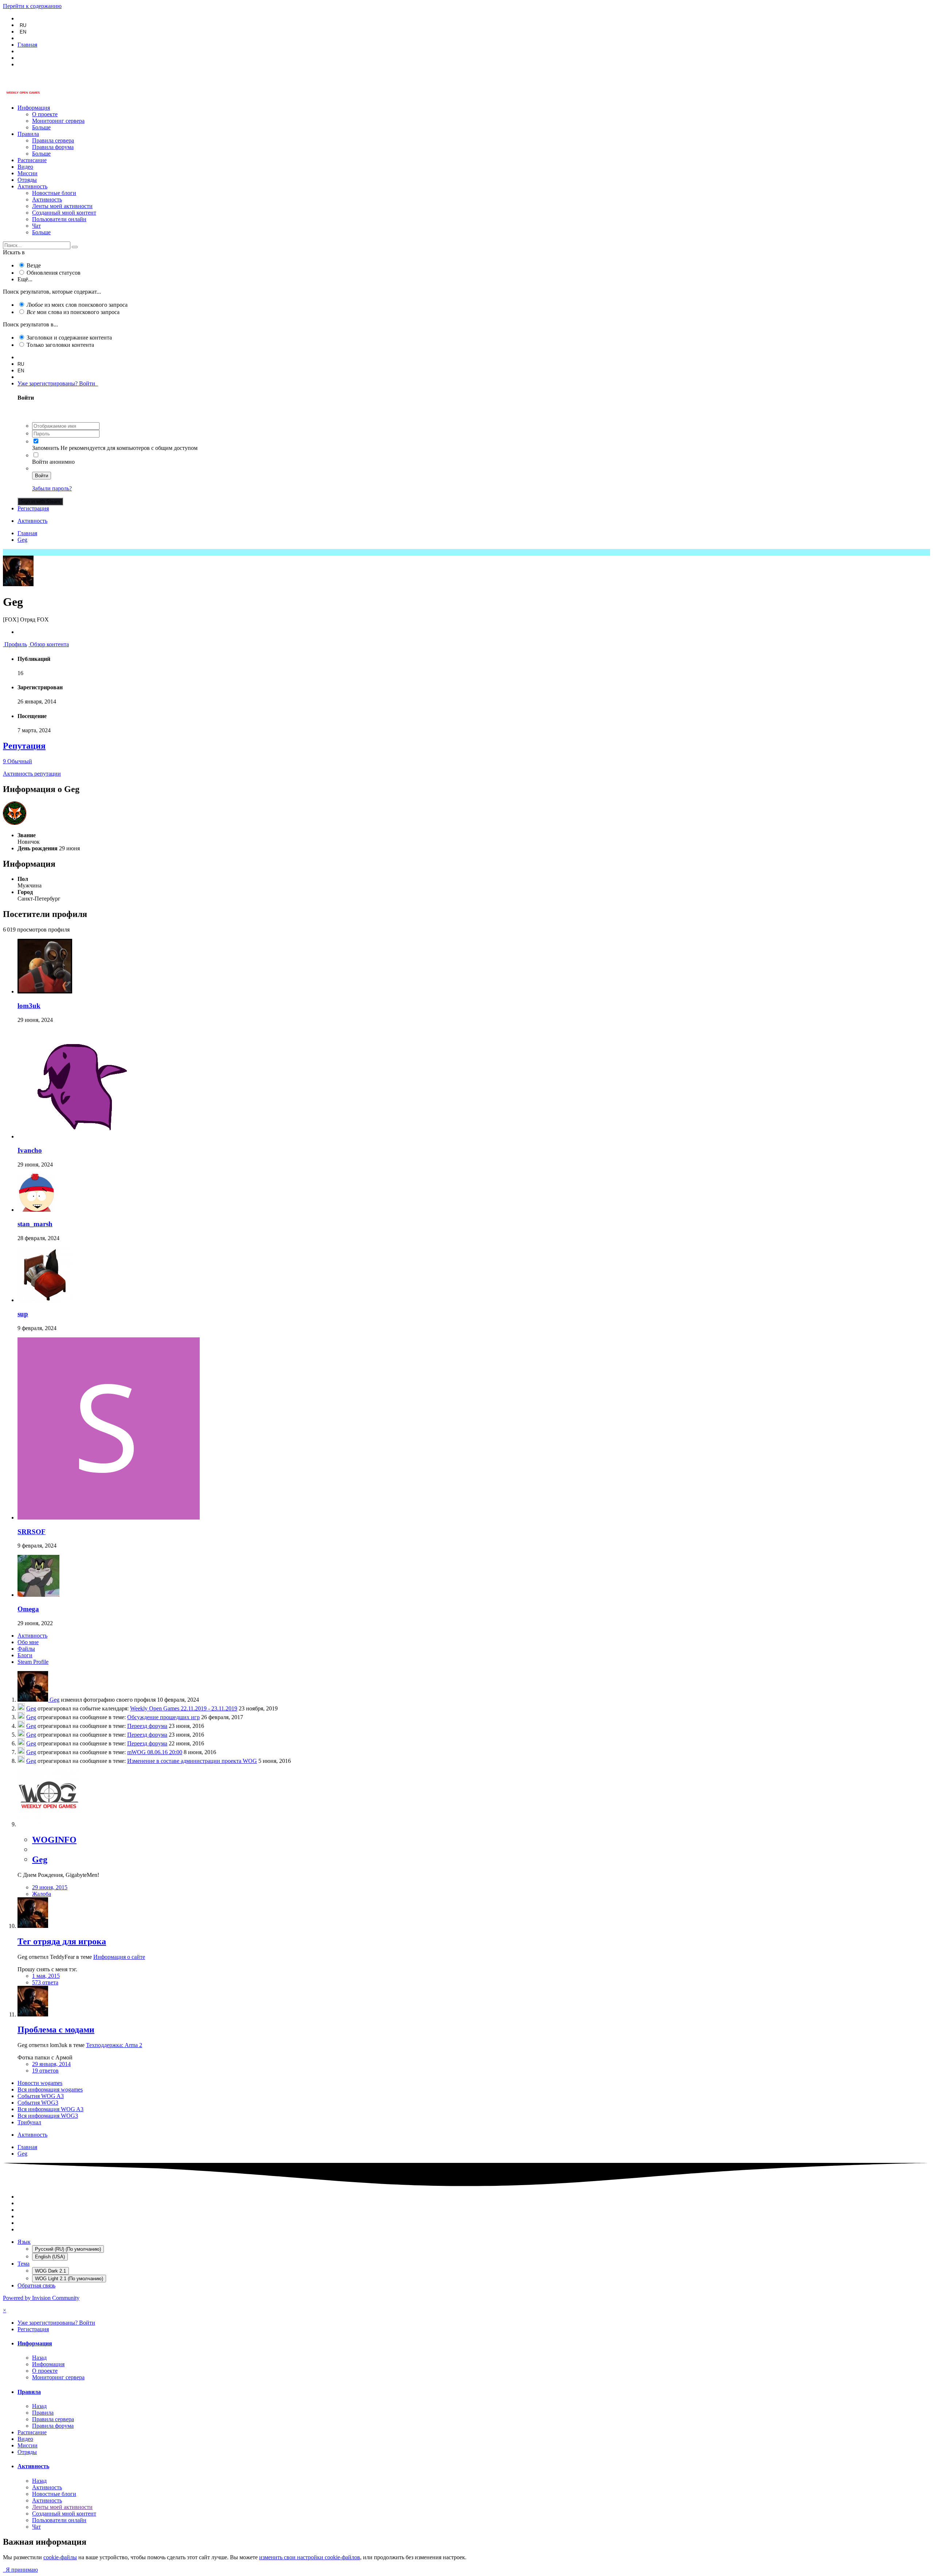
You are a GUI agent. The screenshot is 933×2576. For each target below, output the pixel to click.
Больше (41, 127)
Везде (34, 265)
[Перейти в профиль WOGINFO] (48, 1824)
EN (23, 32)
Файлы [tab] (26, 1649)
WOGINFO (54, 1840)
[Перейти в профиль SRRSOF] (109, 1518)
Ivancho (30, 1150)
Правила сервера (53, 140)
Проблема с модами (56, 2030)
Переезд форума (147, 1726)
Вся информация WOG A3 (50, 2109)
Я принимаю (20, 2570)
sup (23, 1314)
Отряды (27, 180)
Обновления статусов (54, 273)
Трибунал (29, 2122)
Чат (36, 226)
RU (23, 25)
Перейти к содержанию (32, 6)
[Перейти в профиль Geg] (34, 1700)
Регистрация (33, 508)
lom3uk (29, 1006)
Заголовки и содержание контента (69, 338)
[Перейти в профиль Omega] (38, 1595)
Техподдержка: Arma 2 (114, 2045)
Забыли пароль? (52, 488)
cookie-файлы (60, 2557)
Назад (39, 2358)
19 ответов (45, 2071)
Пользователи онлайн (59, 219)
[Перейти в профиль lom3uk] (45, 991)
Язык (24, 2242)
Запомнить (46, 448)
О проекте (45, 114)
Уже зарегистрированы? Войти (58, 383)
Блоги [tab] (25, 1655)
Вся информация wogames (50, 2089)
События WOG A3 (41, 2096)
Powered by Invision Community (41, 2298)
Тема (24, 2264)
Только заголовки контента (60, 345)
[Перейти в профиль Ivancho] (72, 1136)
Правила (28, 134)
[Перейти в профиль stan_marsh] (36, 1210)
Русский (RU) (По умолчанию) (68, 2249)
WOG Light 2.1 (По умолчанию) (69, 2279)
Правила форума (53, 147)
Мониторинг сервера (58, 121)
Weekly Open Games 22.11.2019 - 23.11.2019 (184, 1708)
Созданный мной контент (64, 213)
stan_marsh (35, 1224)
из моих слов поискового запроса (77, 305)
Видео (25, 167)
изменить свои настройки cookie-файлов (310, 2557)
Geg (54, 1700)
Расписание (32, 160)
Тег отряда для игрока (62, 1941)
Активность (32, 186)
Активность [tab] (32, 1636)
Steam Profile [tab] (33, 1662)
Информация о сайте (119, 1957)
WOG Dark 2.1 (50, 2271)
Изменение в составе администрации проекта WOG (192, 1761)
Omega (28, 1609)
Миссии (28, 173)
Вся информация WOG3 (48, 2116)
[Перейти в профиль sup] (45, 1300)
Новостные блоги (54, 193)
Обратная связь (36, 2285)
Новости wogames (40, 2083)
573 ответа (45, 1982)
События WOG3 (38, 2103)
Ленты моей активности (62, 206)
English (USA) (50, 2257)
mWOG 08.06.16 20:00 (155, 1752)
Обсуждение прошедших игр (163, 1717)
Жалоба (42, 1894)
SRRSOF (32, 1532)
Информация (34, 108)
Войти (42, 476)
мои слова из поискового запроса (73, 312)
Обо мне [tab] (28, 1642)
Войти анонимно (53, 462)
